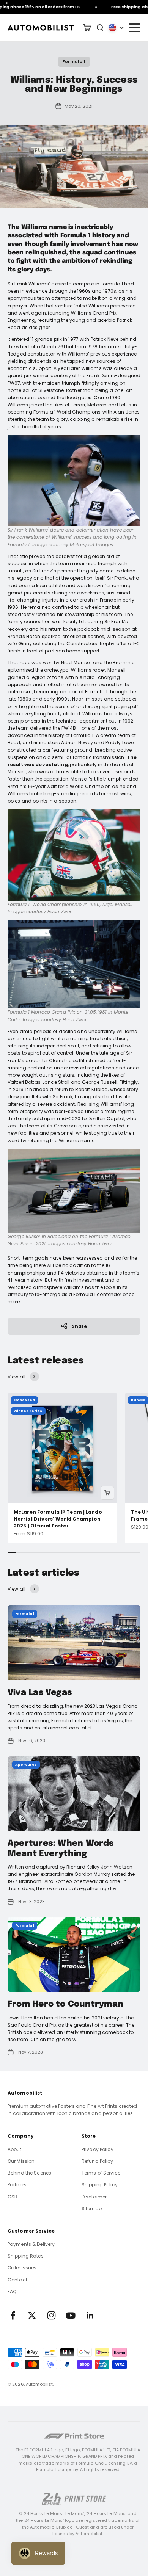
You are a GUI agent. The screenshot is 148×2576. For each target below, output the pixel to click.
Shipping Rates (26, 2256)
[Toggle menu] (134, 28)
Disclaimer (94, 2197)
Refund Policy (98, 2161)
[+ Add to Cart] (107, 1493)
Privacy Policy (98, 2149)
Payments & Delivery (31, 2244)
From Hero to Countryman (65, 2004)
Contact (17, 2280)
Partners (17, 2185)
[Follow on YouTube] (71, 2315)
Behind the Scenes (29, 2173)
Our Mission (21, 2161)
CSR (13, 2197)
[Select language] (116, 28)
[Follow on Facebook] (13, 2315)
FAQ (12, 2291)
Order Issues (22, 2268)
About (15, 2149)
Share (80, 1326)
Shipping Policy (100, 2185)
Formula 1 (74, 61)
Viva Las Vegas (40, 1693)
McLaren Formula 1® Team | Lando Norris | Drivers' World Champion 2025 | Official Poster (58, 1519)
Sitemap (92, 2208)
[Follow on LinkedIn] (90, 2315)
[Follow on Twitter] (32, 2315)
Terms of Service (101, 2173)
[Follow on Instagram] (51, 2315)
